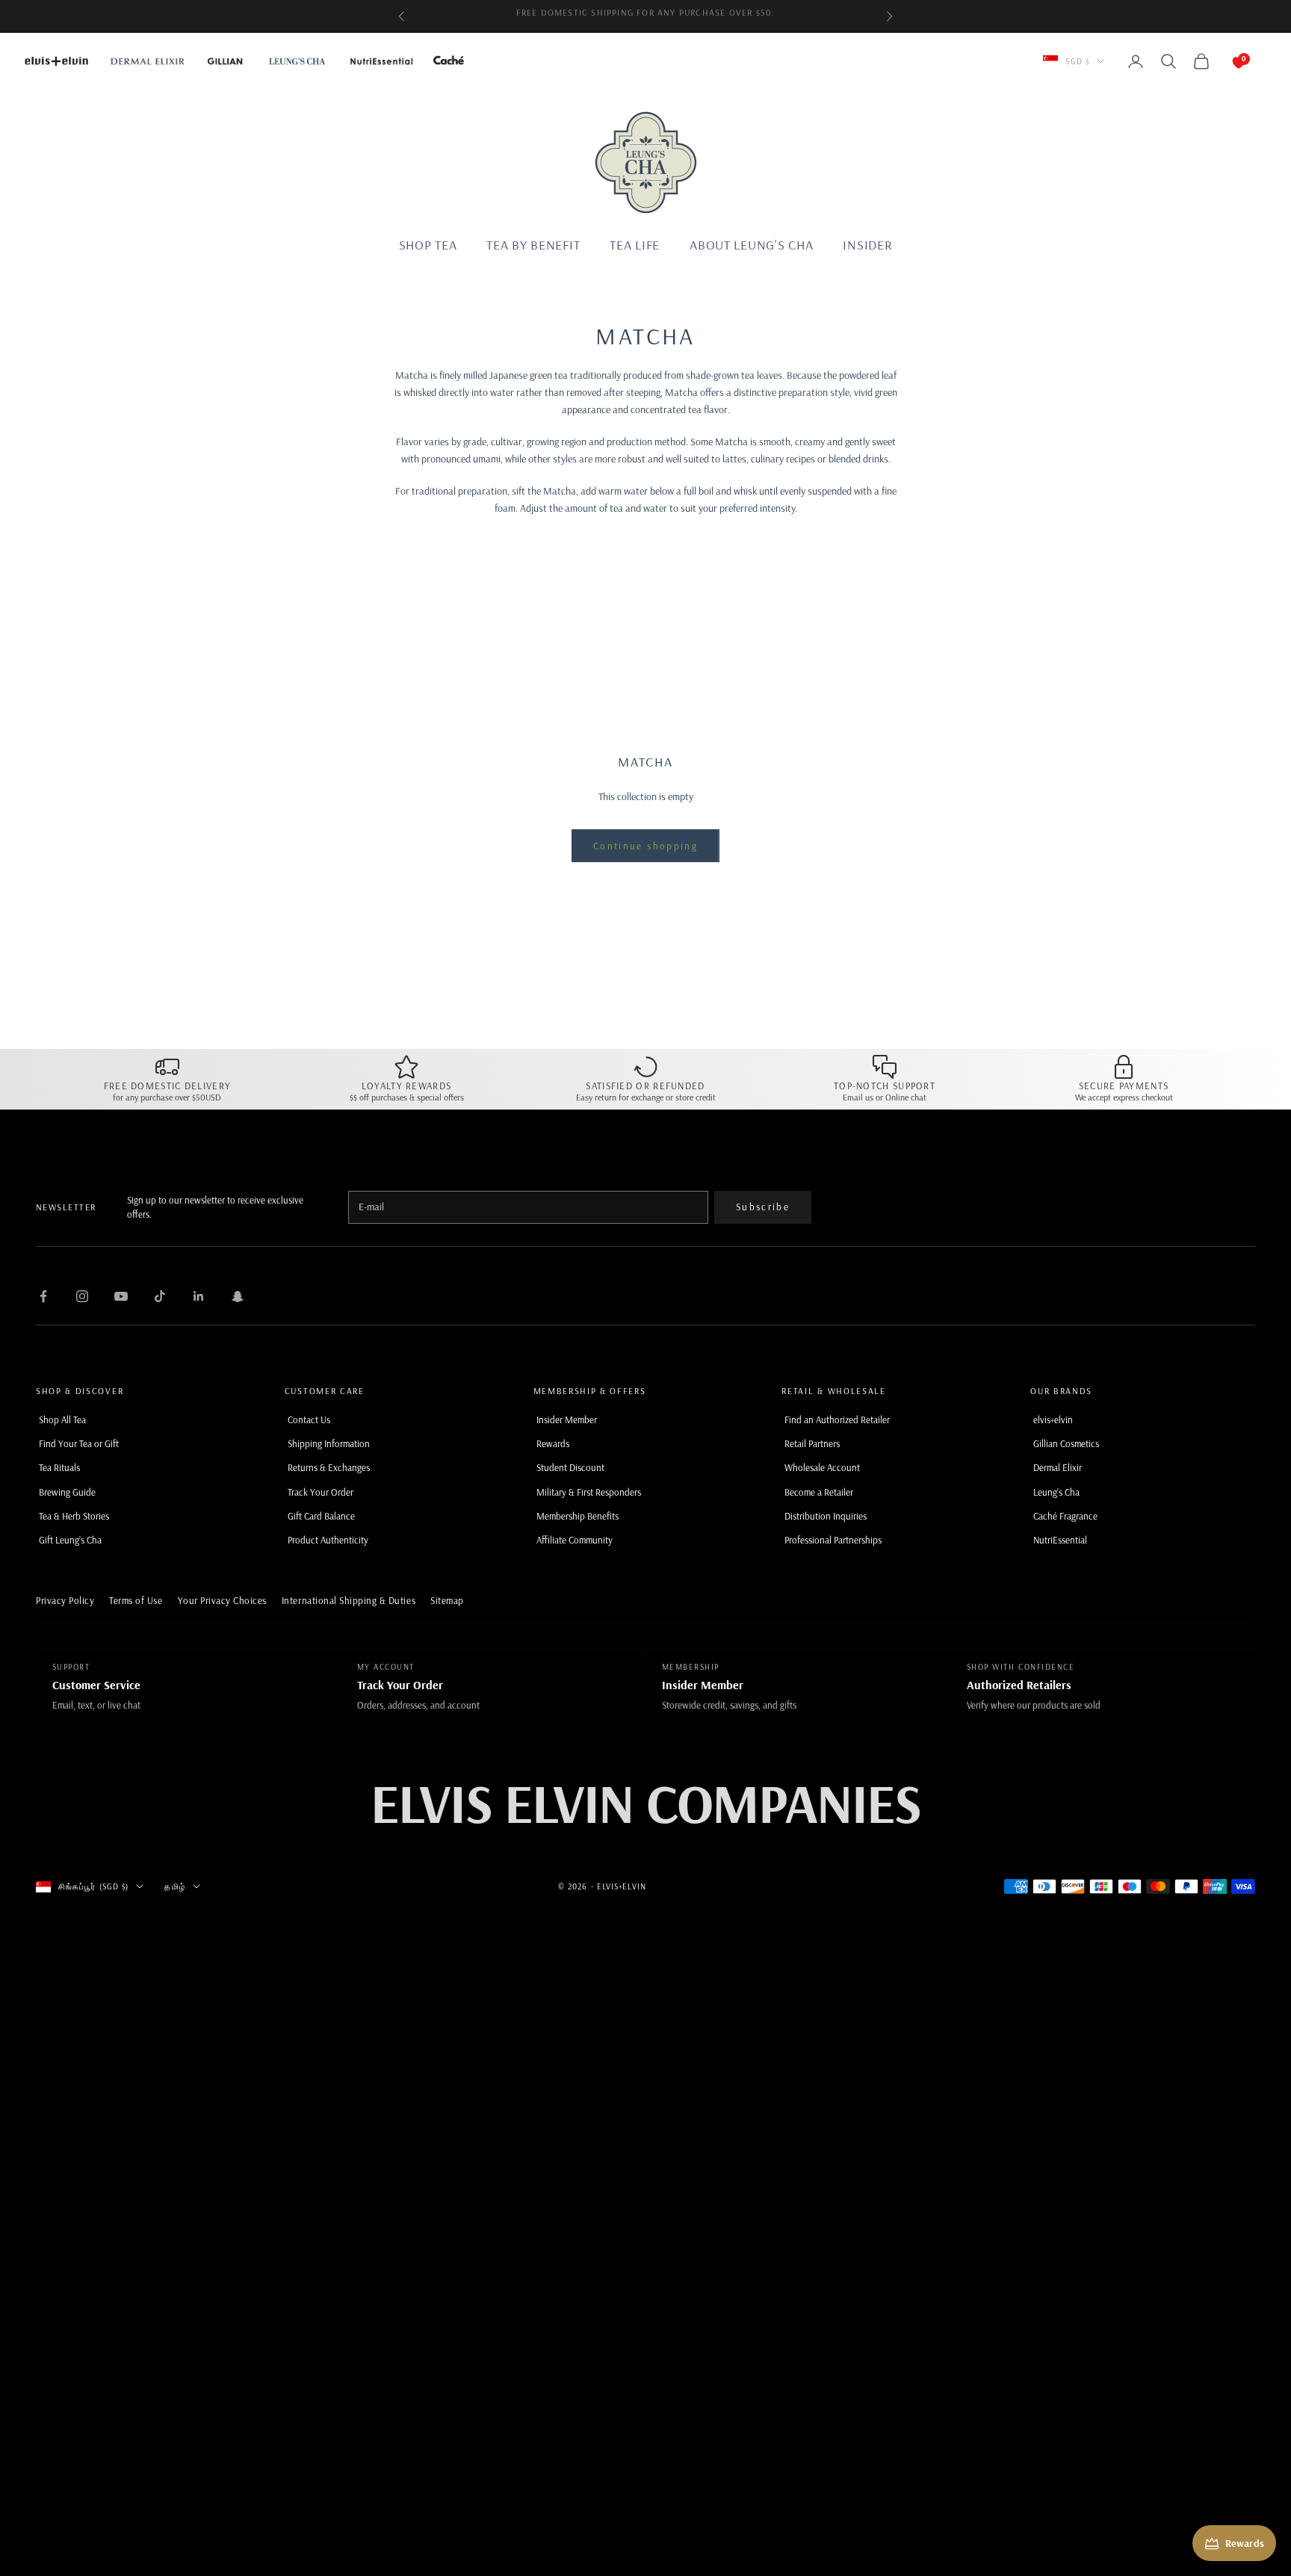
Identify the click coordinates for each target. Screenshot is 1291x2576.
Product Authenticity (328, 1540)
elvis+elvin (1053, 1419)
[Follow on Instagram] (82, 1296)
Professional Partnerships (833, 1540)
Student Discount (570, 1467)
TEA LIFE (635, 245)
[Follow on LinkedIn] (199, 1296)
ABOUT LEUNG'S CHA (751, 245)
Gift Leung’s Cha (70, 1540)
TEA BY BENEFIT (533, 245)
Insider (867, 245)
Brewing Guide (67, 1492)
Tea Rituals (59, 1467)
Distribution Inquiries (826, 1516)
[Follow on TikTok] (160, 1296)
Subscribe (763, 1207)
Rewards (553, 1443)
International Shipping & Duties (349, 1600)
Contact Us (309, 1419)
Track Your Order (321, 1492)
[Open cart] (1224, 61)
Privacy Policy (65, 1600)
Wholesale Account (822, 1467)
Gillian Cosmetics (1066, 1443)
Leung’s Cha (1056, 1492)
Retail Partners (812, 1443)
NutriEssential (1060, 1540)
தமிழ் (174, 1886)
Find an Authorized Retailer (837, 1419)
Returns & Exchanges (329, 1467)
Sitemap (447, 1600)
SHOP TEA (428, 245)
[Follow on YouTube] (121, 1296)
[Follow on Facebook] (43, 1296)
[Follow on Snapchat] (238, 1296)
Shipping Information (329, 1443)
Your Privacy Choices (222, 1600)
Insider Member (567, 1419)
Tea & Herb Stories (74, 1516)
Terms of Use (136, 1600)
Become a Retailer (819, 1492)
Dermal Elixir (1058, 1467)
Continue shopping (645, 846)
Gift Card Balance (321, 1516)
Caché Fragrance (1065, 1516)
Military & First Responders (589, 1492)
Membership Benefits (578, 1516)
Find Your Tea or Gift (79, 1443)
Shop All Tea (62, 1419)
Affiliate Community (575, 1540)
